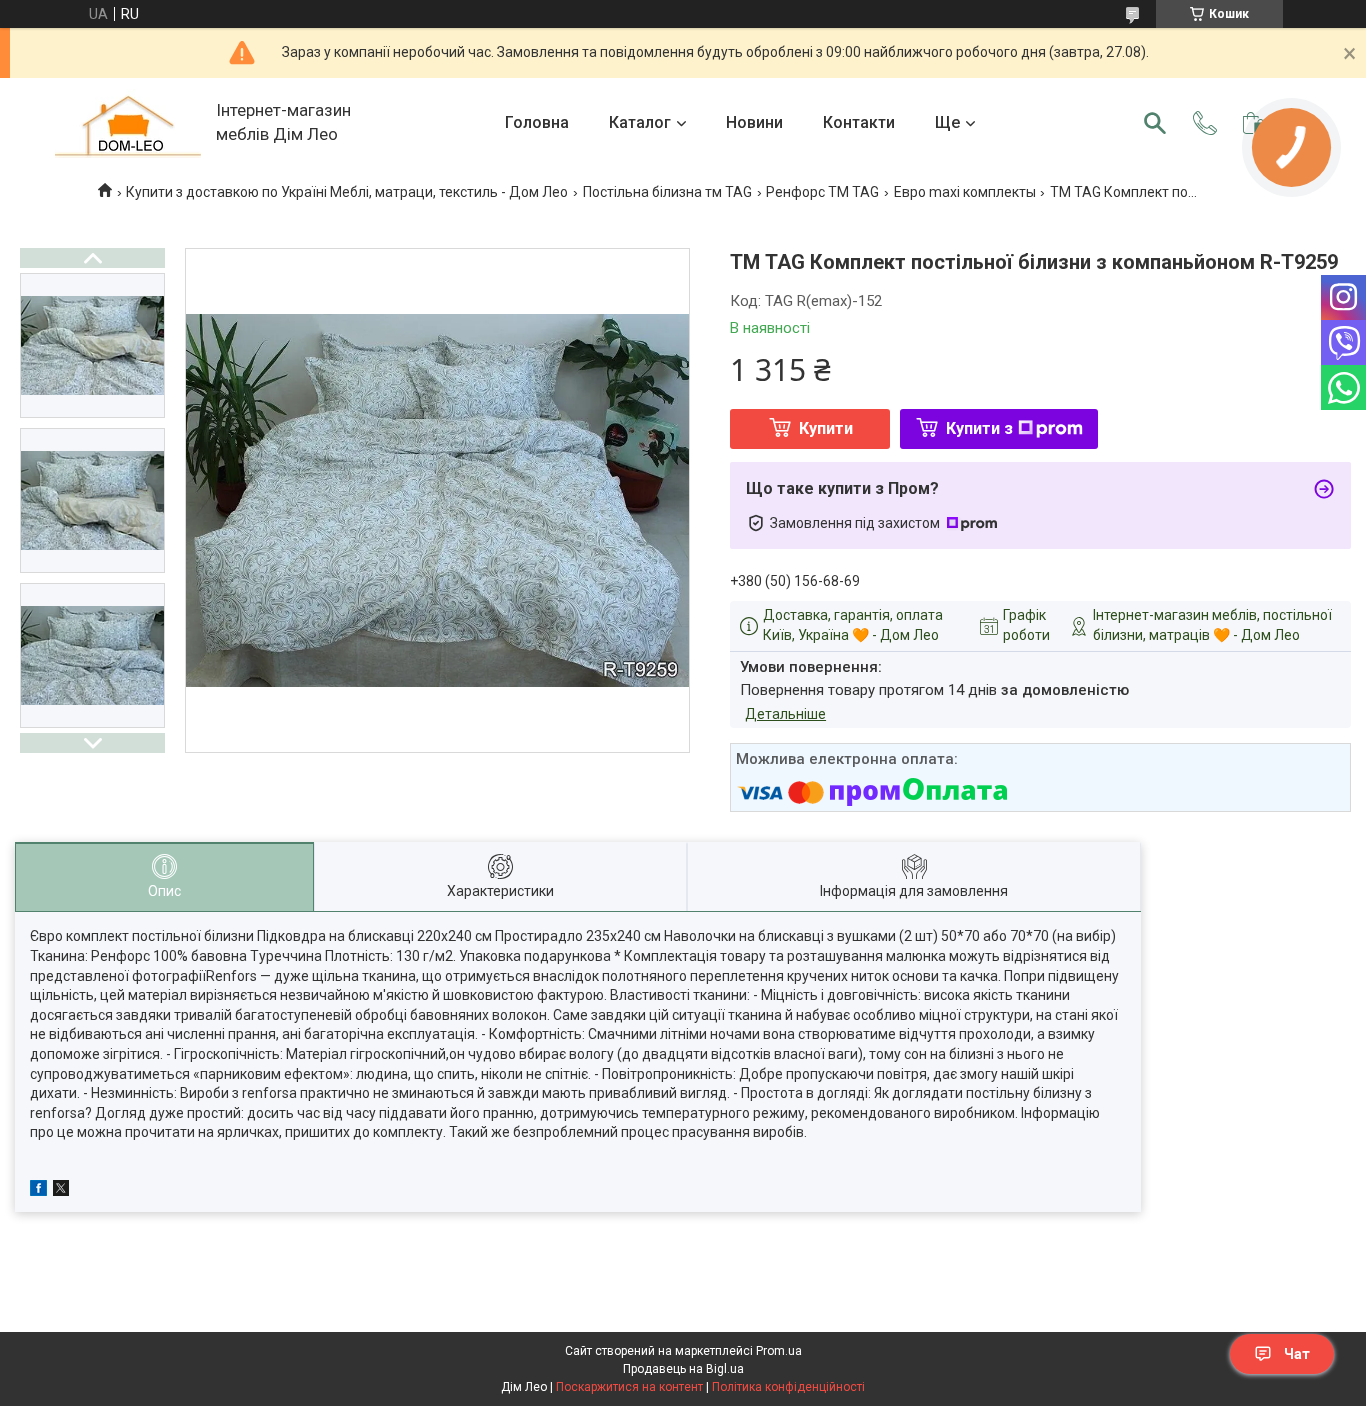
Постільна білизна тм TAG (667, 192)
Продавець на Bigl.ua (683, 1369)
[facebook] (38, 1191)
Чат (1297, 1354)
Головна (537, 122)
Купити (826, 428)
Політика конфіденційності (788, 1387)
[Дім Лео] (128, 123)
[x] (61, 1191)
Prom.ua (779, 1351)
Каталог (640, 122)
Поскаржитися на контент (629, 1387)
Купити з (979, 428)
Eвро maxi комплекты (965, 192)
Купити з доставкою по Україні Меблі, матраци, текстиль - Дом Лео (347, 192)
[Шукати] (1155, 123)
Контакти (859, 122)
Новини (754, 122)
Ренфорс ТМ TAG (822, 192)
